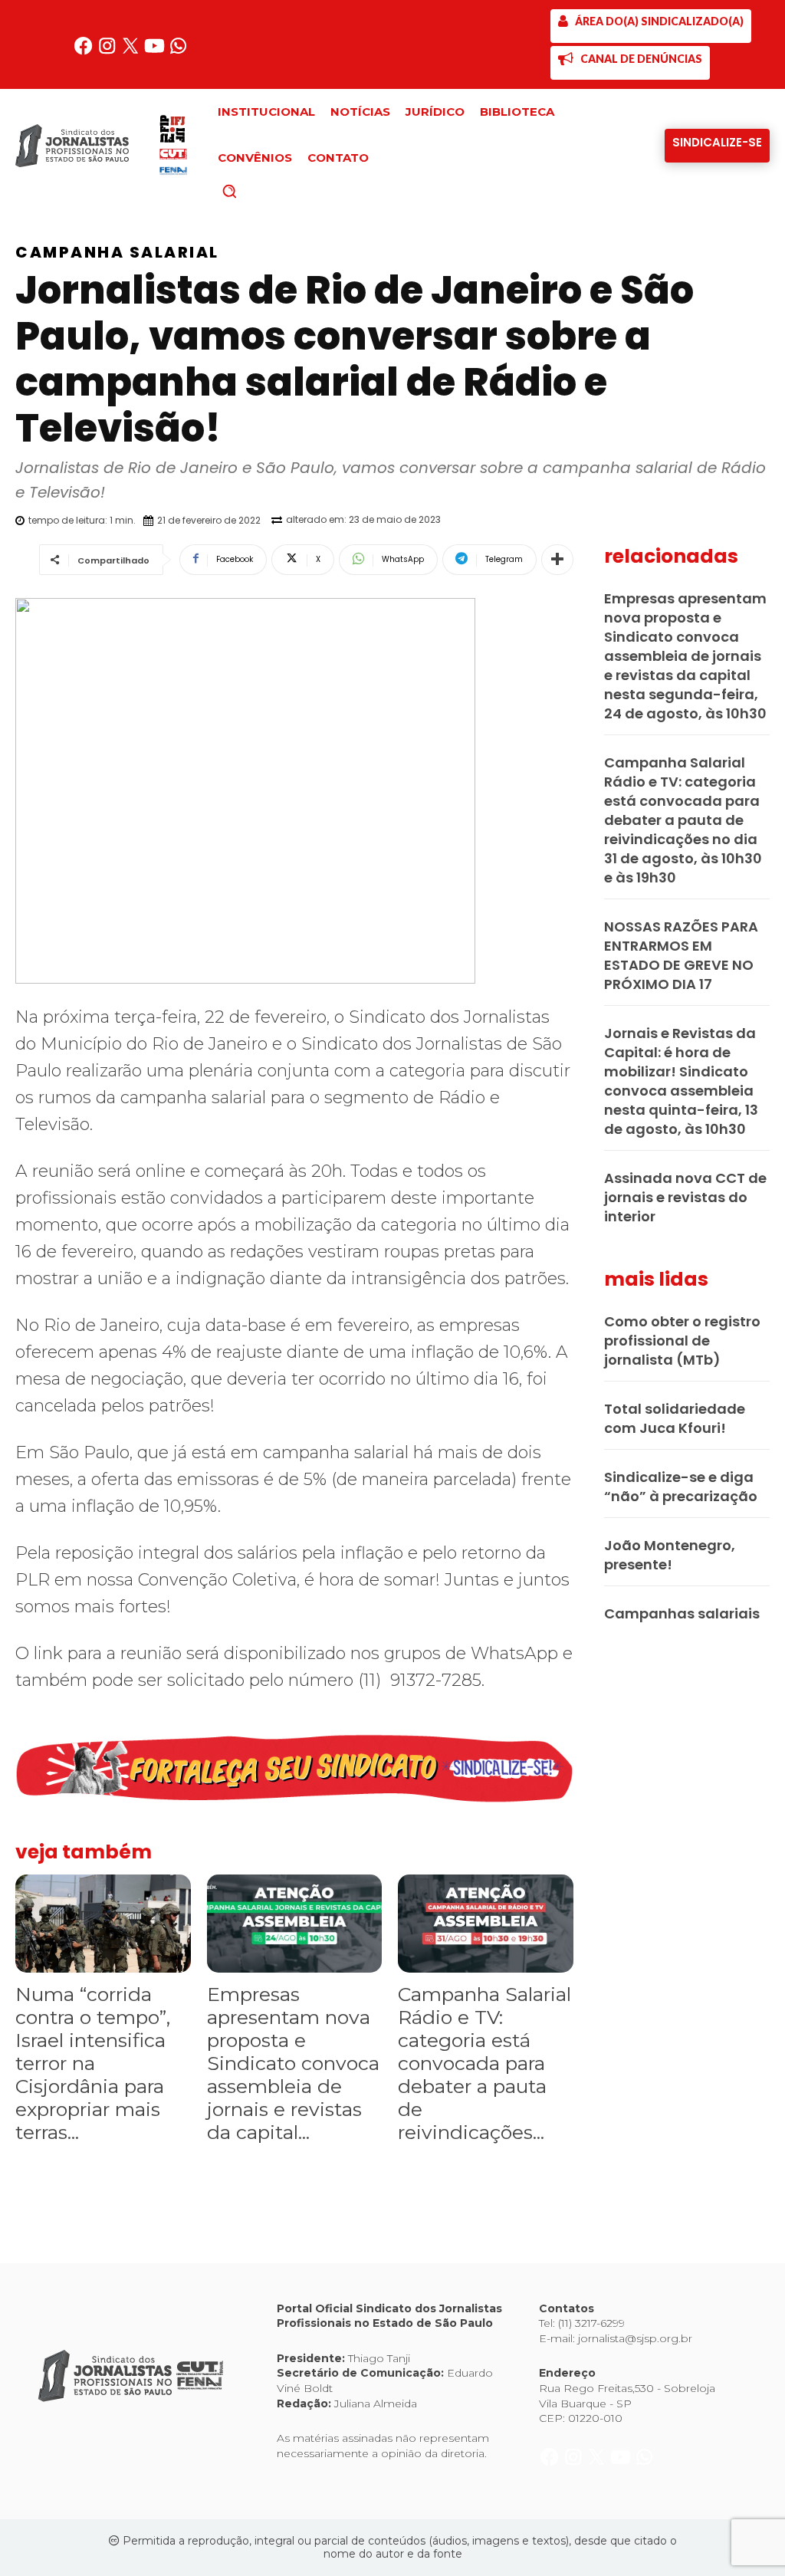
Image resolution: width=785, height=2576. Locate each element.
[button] (255, 191)
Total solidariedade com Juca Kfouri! (675, 1418)
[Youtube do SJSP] (156, 52)
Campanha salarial (117, 252)
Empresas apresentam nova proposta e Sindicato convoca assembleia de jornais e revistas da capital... (293, 2063)
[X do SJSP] (132, 52)
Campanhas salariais (682, 1613)
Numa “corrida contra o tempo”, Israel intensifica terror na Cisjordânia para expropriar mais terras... (93, 2063)
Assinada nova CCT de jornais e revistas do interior (685, 1197)
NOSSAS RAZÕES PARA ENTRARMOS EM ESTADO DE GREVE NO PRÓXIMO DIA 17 (681, 955)
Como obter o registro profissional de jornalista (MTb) (682, 1341)
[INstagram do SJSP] (108, 52)
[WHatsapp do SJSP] (178, 52)
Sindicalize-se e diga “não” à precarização (681, 1487)
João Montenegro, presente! (670, 1555)
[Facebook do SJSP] (85, 52)
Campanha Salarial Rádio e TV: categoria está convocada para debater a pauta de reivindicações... (484, 2063)
